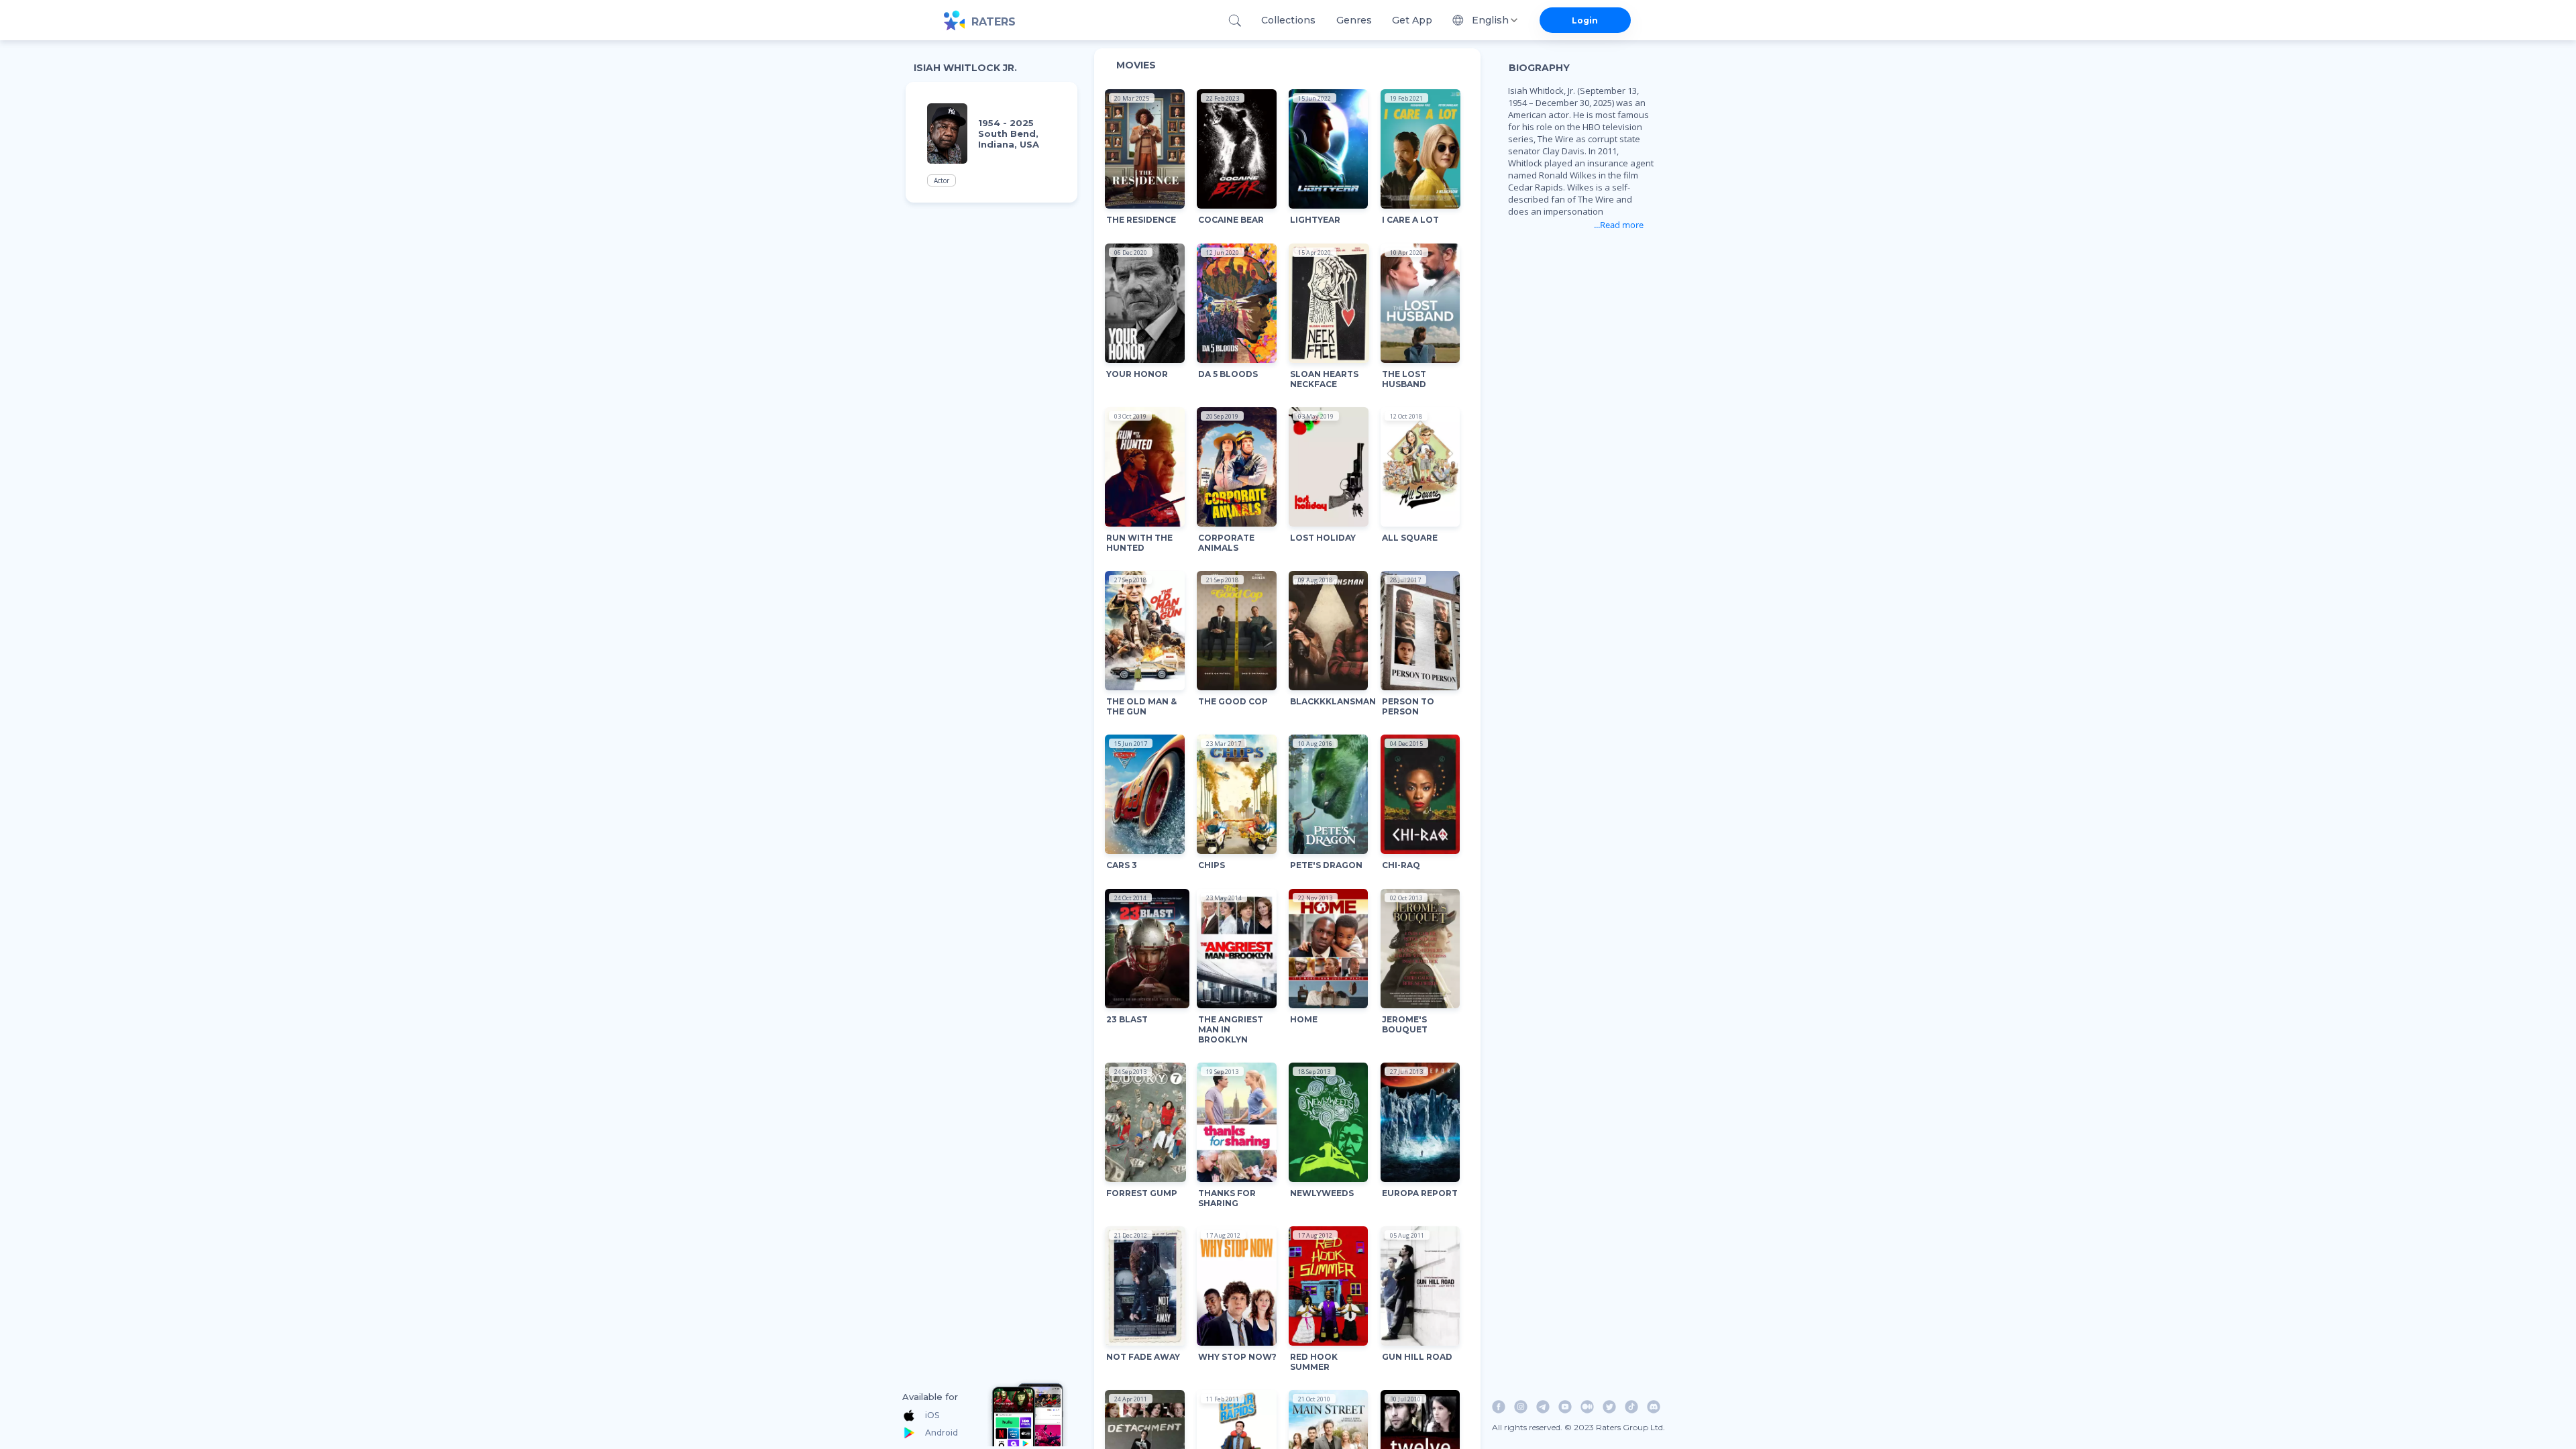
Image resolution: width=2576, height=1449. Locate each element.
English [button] (1490, 20)
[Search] (1235, 20)
